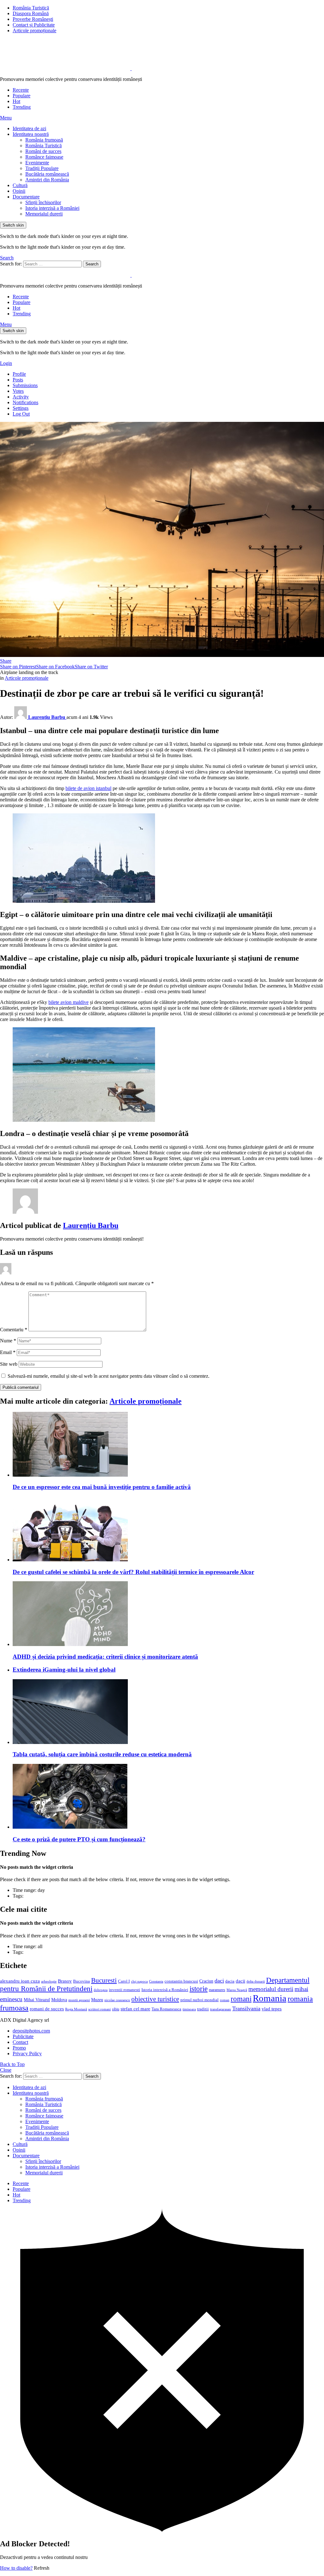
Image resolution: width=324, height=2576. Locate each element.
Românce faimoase (44, 157)
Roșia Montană (76, 2009)
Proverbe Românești (33, 19)
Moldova (59, 2000)
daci (219, 1981)
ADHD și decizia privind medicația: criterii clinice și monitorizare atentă (105, 1657)
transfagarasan (221, 2009)
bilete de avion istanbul (88, 788)
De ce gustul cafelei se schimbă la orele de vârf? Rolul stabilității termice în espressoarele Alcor (133, 1572)
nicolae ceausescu (117, 2000)
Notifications (25, 402)
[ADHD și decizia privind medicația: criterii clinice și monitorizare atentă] (168, 1614)
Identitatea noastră (31, 134)
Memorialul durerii (44, 214)
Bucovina (81, 1981)
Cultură (20, 185)
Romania (270, 1998)
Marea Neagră (237, 1990)
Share (6, 661)
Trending (22, 107)
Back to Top (12, 2064)
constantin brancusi (181, 1981)
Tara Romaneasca (166, 2009)
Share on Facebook (55, 667)
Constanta (156, 1981)
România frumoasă (44, 140)
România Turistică (31, 8)
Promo (19, 2048)
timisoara (189, 2009)
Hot (16, 101)
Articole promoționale (34, 30)
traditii (203, 2009)
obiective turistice (155, 1999)
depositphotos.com (31, 2031)
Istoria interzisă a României (52, 208)
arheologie (49, 1981)
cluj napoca (139, 1981)
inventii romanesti (125, 1990)
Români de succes (43, 151)
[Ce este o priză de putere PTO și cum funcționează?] (168, 1797)
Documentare (26, 197)
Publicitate (23, 2036)
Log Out (21, 414)
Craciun (206, 1981)
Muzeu (97, 2000)
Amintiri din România (47, 180)
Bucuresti (104, 1980)
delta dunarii (256, 1981)
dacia (230, 1981)
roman (225, 2000)
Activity (21, 397)
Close (6, 2070)
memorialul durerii (271, 1989)
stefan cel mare (135, 2009)
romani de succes (47, 2009)
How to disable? (16, 2568)
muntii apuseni (79, 2000)
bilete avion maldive (69, 1002)
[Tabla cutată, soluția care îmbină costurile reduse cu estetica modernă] (168, 1712)
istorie (199, 1989)
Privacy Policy (27, 2054)
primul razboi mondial (199, 2000)
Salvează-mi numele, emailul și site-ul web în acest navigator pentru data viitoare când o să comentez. (109, 1376)
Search (92, 264)
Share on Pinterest (18, 667)
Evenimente (37, 163)
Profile (19, 374)
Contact (20, 2042)
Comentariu (14, 1330)
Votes (18, 391)
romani (241, 1999)
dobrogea (101, 1990)
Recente (21, 90)
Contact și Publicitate (34, 25)
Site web (9, 1364)
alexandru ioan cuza (20, 1981)
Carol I (124, 1981)
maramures (217, 1990)
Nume (8, 1341)
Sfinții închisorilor (43, 202)
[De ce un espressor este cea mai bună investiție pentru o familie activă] (168, 1445)
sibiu (116, 2009)
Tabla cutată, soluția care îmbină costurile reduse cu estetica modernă (102, 1754)
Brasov (65, 1981)
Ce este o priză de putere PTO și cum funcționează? (79, 1839)
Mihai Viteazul (37, 2000)
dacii (240, 1981)
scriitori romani (100, 2009)
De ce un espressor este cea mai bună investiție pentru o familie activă (102, 1487)
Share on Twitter (91, 667)
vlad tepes (272, 2009)
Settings (21, 408)
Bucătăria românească (47, 174)
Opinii (19, 191)
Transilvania (246, 2008)
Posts (18, 380)
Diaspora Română (31, 13)
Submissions (25, 385)
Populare (22, 96)
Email (8, 1352)
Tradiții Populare (42, 168)
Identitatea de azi (29, 128)
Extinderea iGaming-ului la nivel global (64, 1670)
